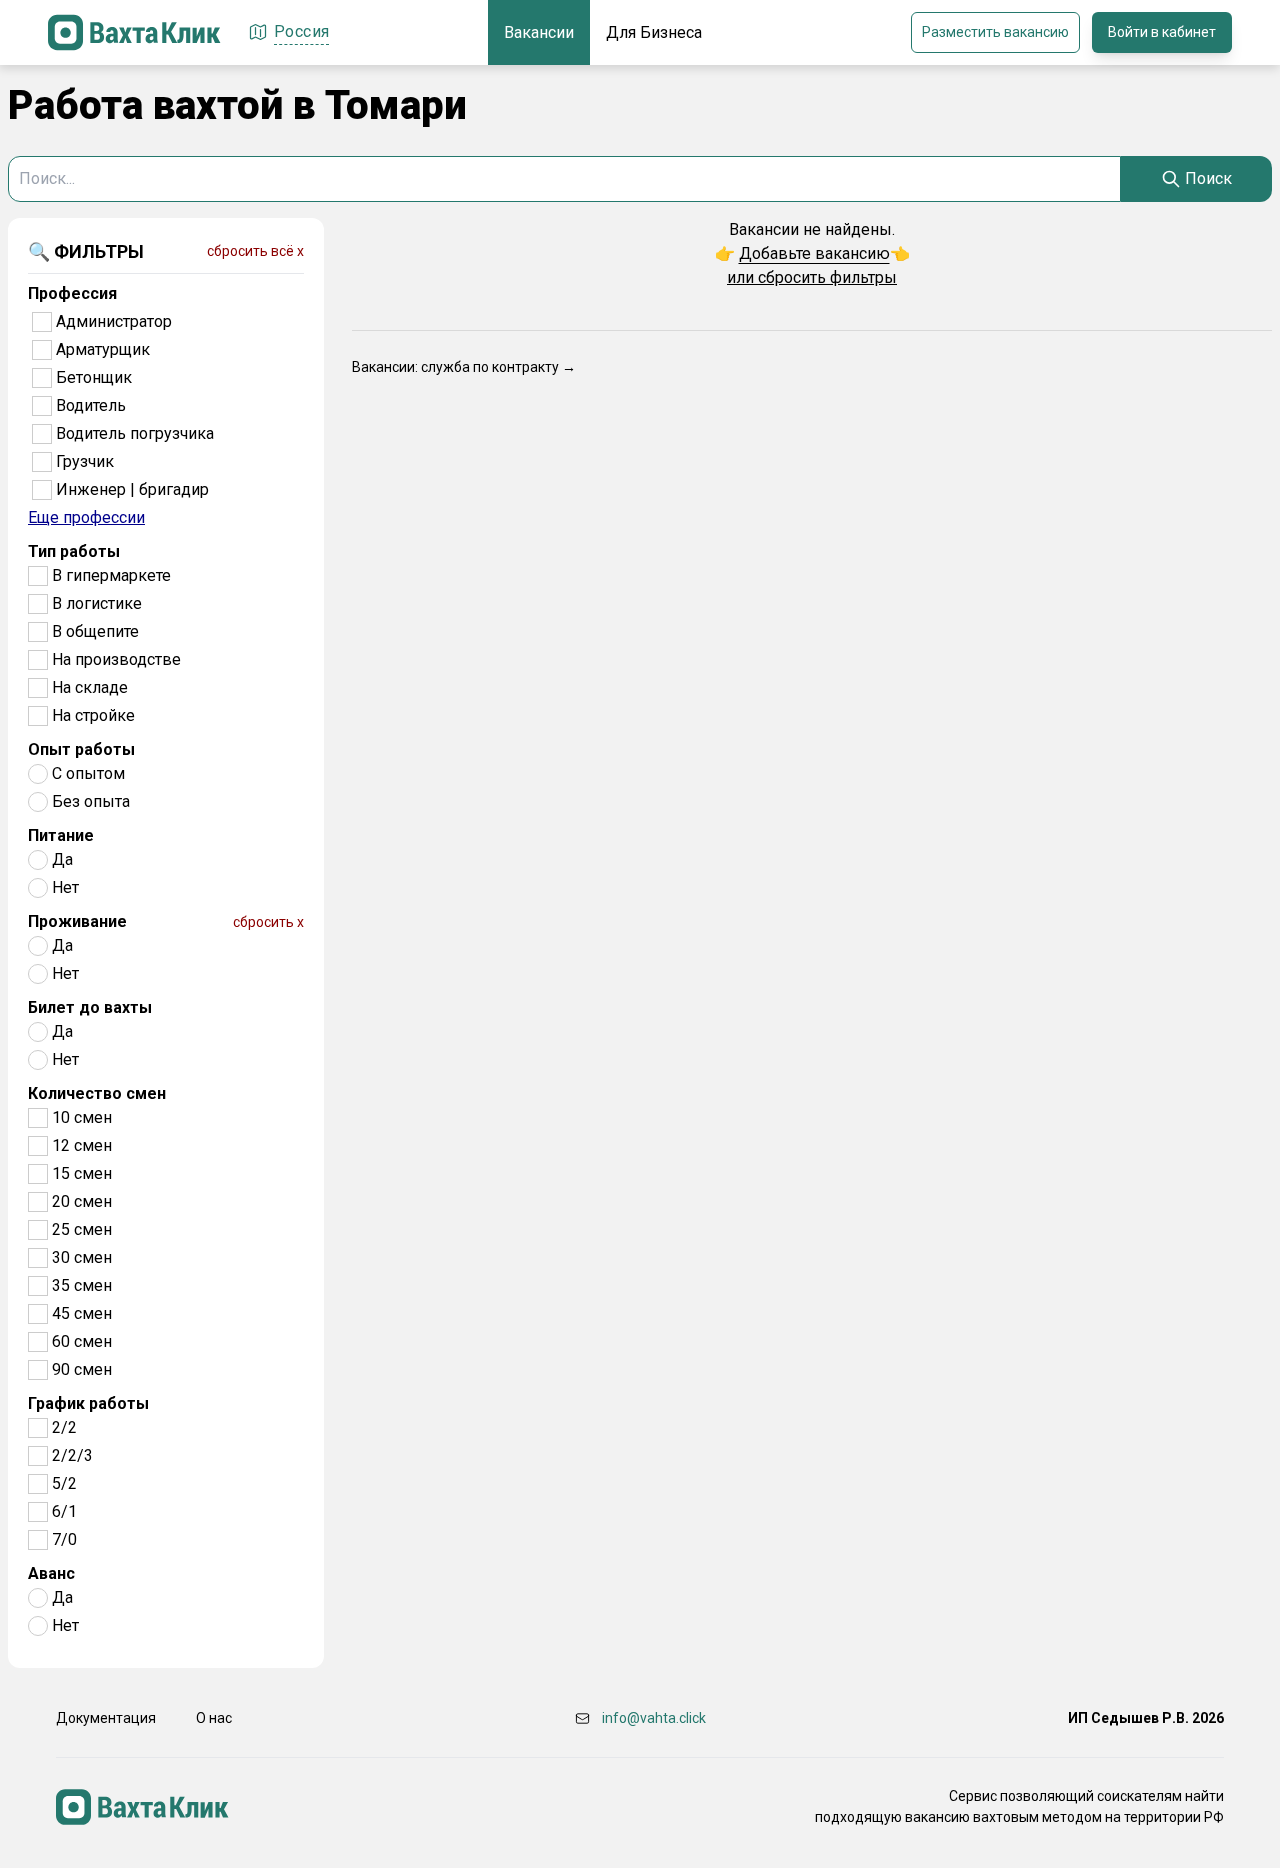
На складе (90, 687)
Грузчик (85, 461)
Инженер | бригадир (132, 489)
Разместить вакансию (995, 32)
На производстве (116, 659)
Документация (106, 1718)
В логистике (97, 603)
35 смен (82, 1285)
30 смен (82, 1257)
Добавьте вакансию (814, 253)
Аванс (51, 1573)
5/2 (64, 1483)
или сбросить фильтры (812, 277)
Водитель (91, 405)
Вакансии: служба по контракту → (464, 367)
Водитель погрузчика (135, 433)
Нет (65, 887)
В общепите (95, 631)
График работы (88, 1403)
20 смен (82, 1201)
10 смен (82, 1117)
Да (62, 859)
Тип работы (74, 551)
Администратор (114, 321)
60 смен (82, 1341)
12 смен (82, 1145)
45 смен (82, 1313)
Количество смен (97, 1093)
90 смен (82, 1369)
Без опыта (91, 801)
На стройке (93, 715)
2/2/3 (72, 1455)
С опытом (88, 773)
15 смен (82, 1173)
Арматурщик (103, 349)
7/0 (64, 1539)
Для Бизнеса (654, 32)
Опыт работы (81, 749)
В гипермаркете (111, 575)
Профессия (72, 293)
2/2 (64, 1427)
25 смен (82, 1229)
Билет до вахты (90, 1007)
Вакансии (539, 32)
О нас (214, 1718)
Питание (61, 835)
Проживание (77, 921)
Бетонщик (94, 377)
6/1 (64, 1511)
